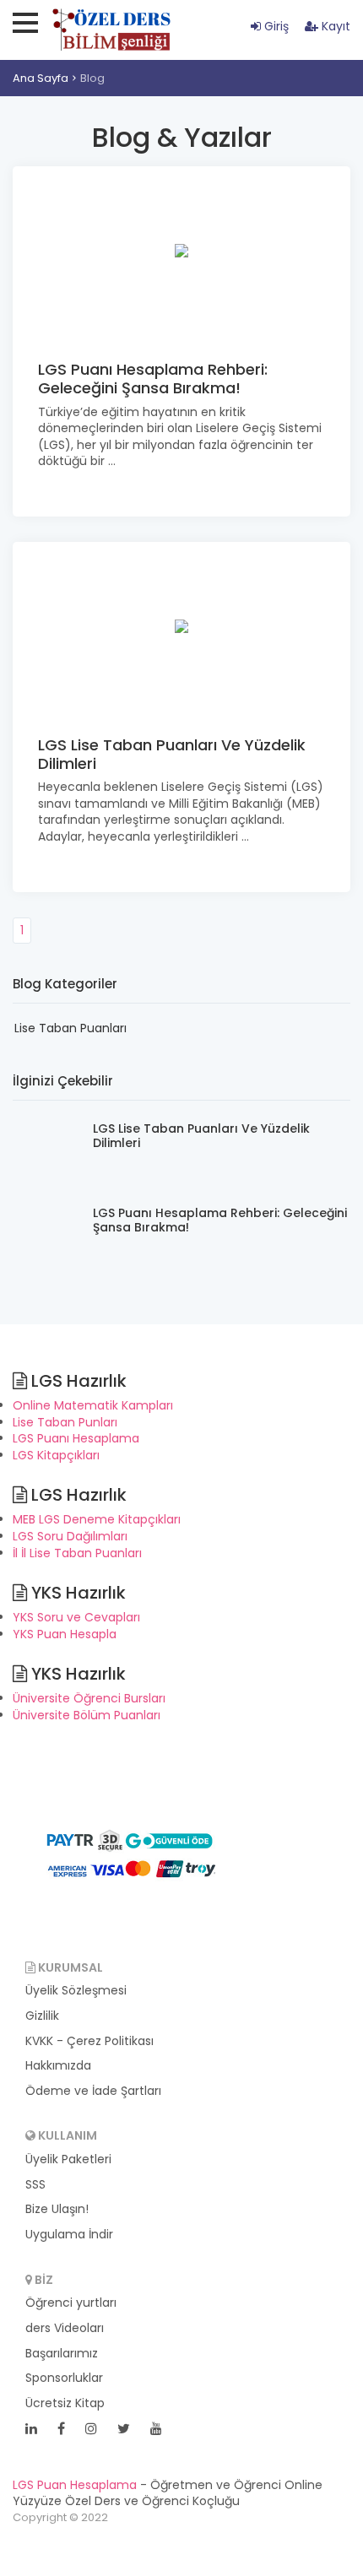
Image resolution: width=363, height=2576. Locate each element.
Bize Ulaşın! (57, 2209)
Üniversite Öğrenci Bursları (89, 1698)
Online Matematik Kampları (93, 1405)
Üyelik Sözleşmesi (76, 1991)
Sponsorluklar (64, 2378)
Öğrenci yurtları (71, 2303)
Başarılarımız (62, 2354)
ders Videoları (65, 2328)
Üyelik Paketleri (68, 2159)
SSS (35, 2185)
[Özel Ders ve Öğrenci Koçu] (131, 1854)
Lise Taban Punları (65, 1422)
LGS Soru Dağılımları (70, 1536)
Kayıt (334, 26)
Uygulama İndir (69, 2235)
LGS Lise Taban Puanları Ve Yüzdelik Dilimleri (172, 754)
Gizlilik (42, 2016)
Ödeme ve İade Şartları (93, 2091)
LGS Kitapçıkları (56, 1455)
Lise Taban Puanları (70, 1028)
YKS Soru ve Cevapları (76, 1617)
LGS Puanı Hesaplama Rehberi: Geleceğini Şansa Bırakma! (153, 379)
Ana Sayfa (41, 78)
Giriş (275, 26)
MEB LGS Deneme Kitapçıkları (97, 1519)
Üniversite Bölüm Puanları (87, 1715)
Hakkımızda (58, 2066)
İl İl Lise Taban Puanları (77, 1553)
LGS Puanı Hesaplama (76, 1438)
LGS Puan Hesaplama (75, 2485)
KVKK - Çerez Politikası (89, 2041)
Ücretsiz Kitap (65, 2403)
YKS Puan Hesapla (65, 1634)
